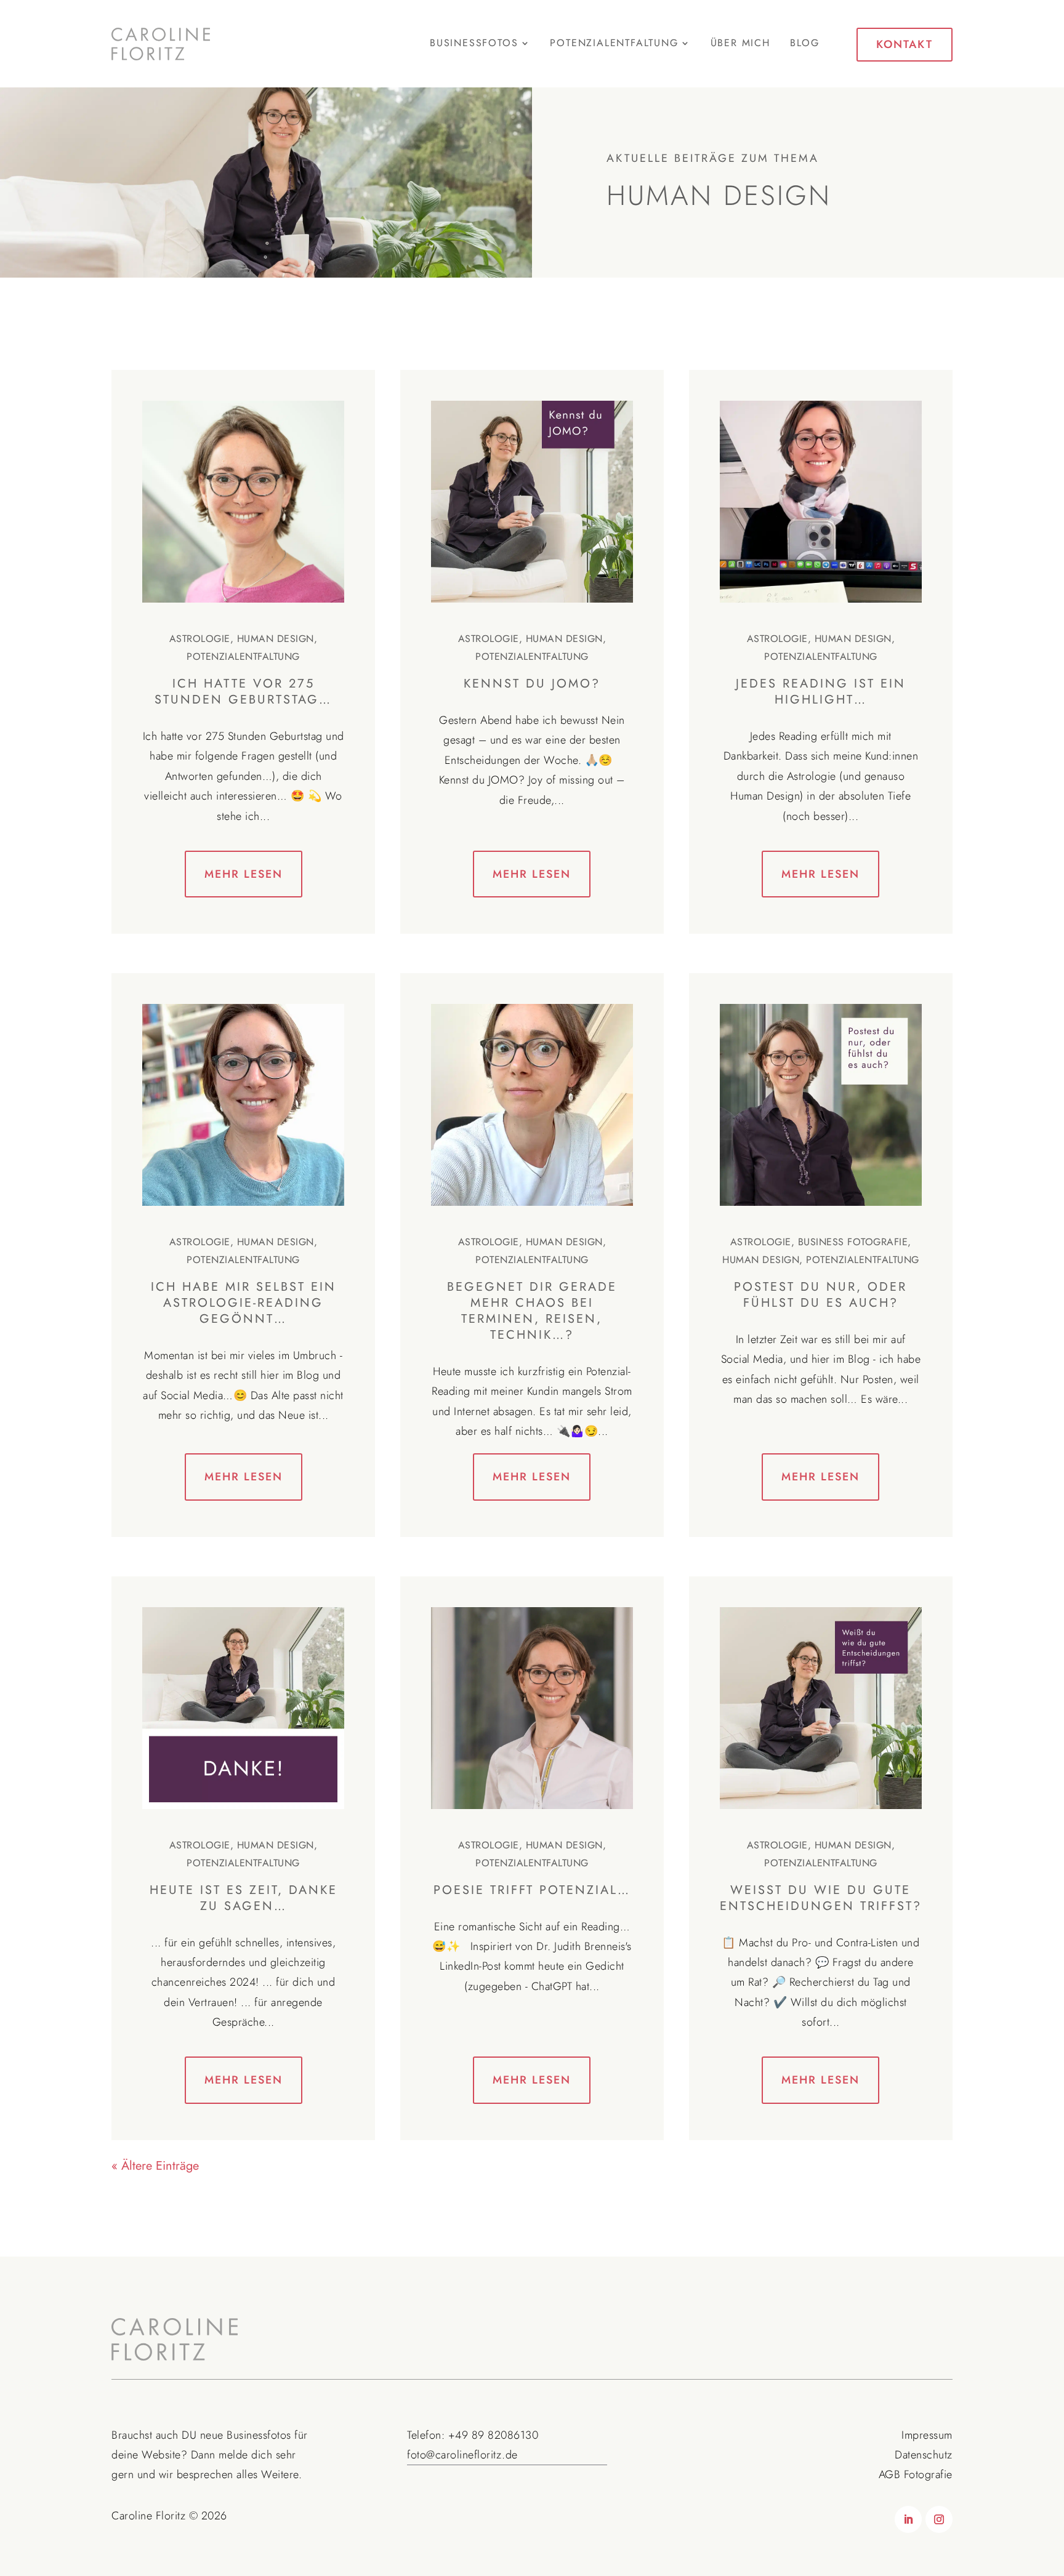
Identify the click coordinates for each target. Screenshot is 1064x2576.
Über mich (740, 44)
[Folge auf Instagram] (939, 2519)
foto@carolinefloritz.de (462, 2455)
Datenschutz (924, 2455)
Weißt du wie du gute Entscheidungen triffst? (821, 1898)
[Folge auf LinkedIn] (908, 2519)
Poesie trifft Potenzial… (532, 1890)
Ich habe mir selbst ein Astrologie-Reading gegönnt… (244, 1303)
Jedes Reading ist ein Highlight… (821, 692)
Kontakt (905, 44)
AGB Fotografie (916, 2474)
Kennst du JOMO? (532, 684)
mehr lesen (244, 874)
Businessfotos (259, 2435)
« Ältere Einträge (155, 2166)
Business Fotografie (853, 1242)
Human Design (276, 639)
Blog (805, 44)
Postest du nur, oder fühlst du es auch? (820, 1295)
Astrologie (200, 639)
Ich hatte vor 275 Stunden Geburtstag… (243, 692)
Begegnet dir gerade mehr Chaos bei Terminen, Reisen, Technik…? (532, 1311)
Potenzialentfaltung (243, 656)
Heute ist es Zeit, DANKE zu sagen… (244, 1898)
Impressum (927, 2435)
